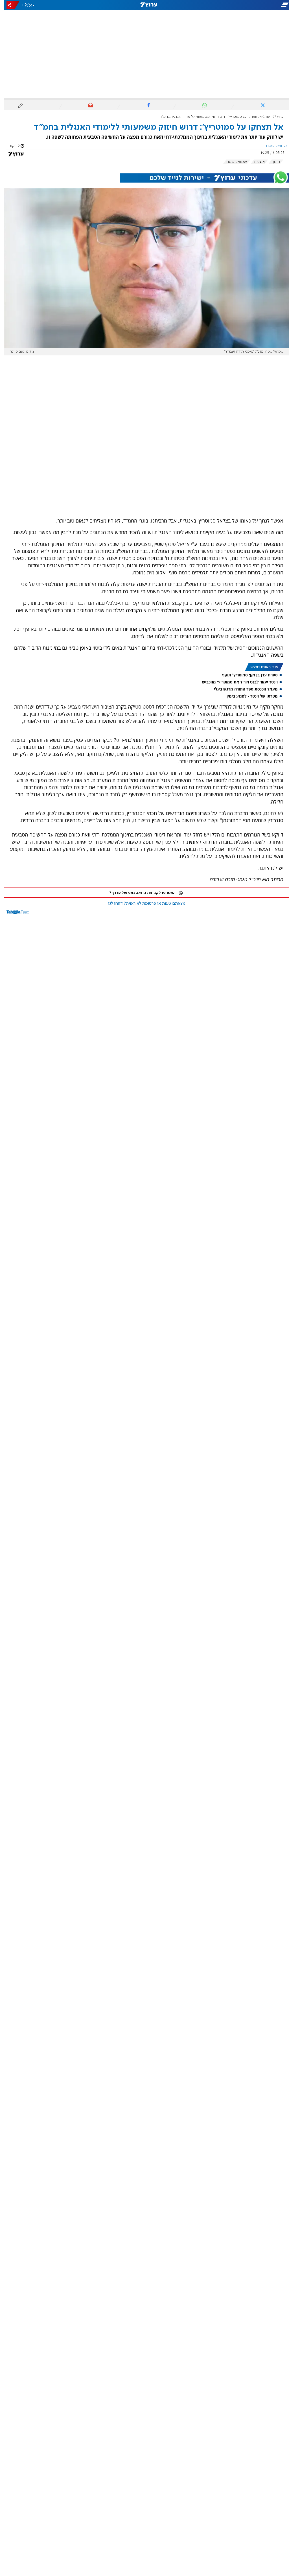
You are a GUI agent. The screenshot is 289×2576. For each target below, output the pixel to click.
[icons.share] (9, 5)
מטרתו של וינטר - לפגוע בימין (248, 696)
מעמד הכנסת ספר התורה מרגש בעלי (242, 689)
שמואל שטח (232, 162)
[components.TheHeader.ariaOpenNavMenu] (244, 5)
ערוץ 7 (275, 117)
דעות (264, 117)
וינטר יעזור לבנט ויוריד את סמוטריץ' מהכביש (236, 682)
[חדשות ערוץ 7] (144, 5)
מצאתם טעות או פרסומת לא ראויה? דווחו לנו (143, 904)
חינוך (272, 162)
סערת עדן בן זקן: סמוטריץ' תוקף (246, 675)
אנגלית (255, 162)
